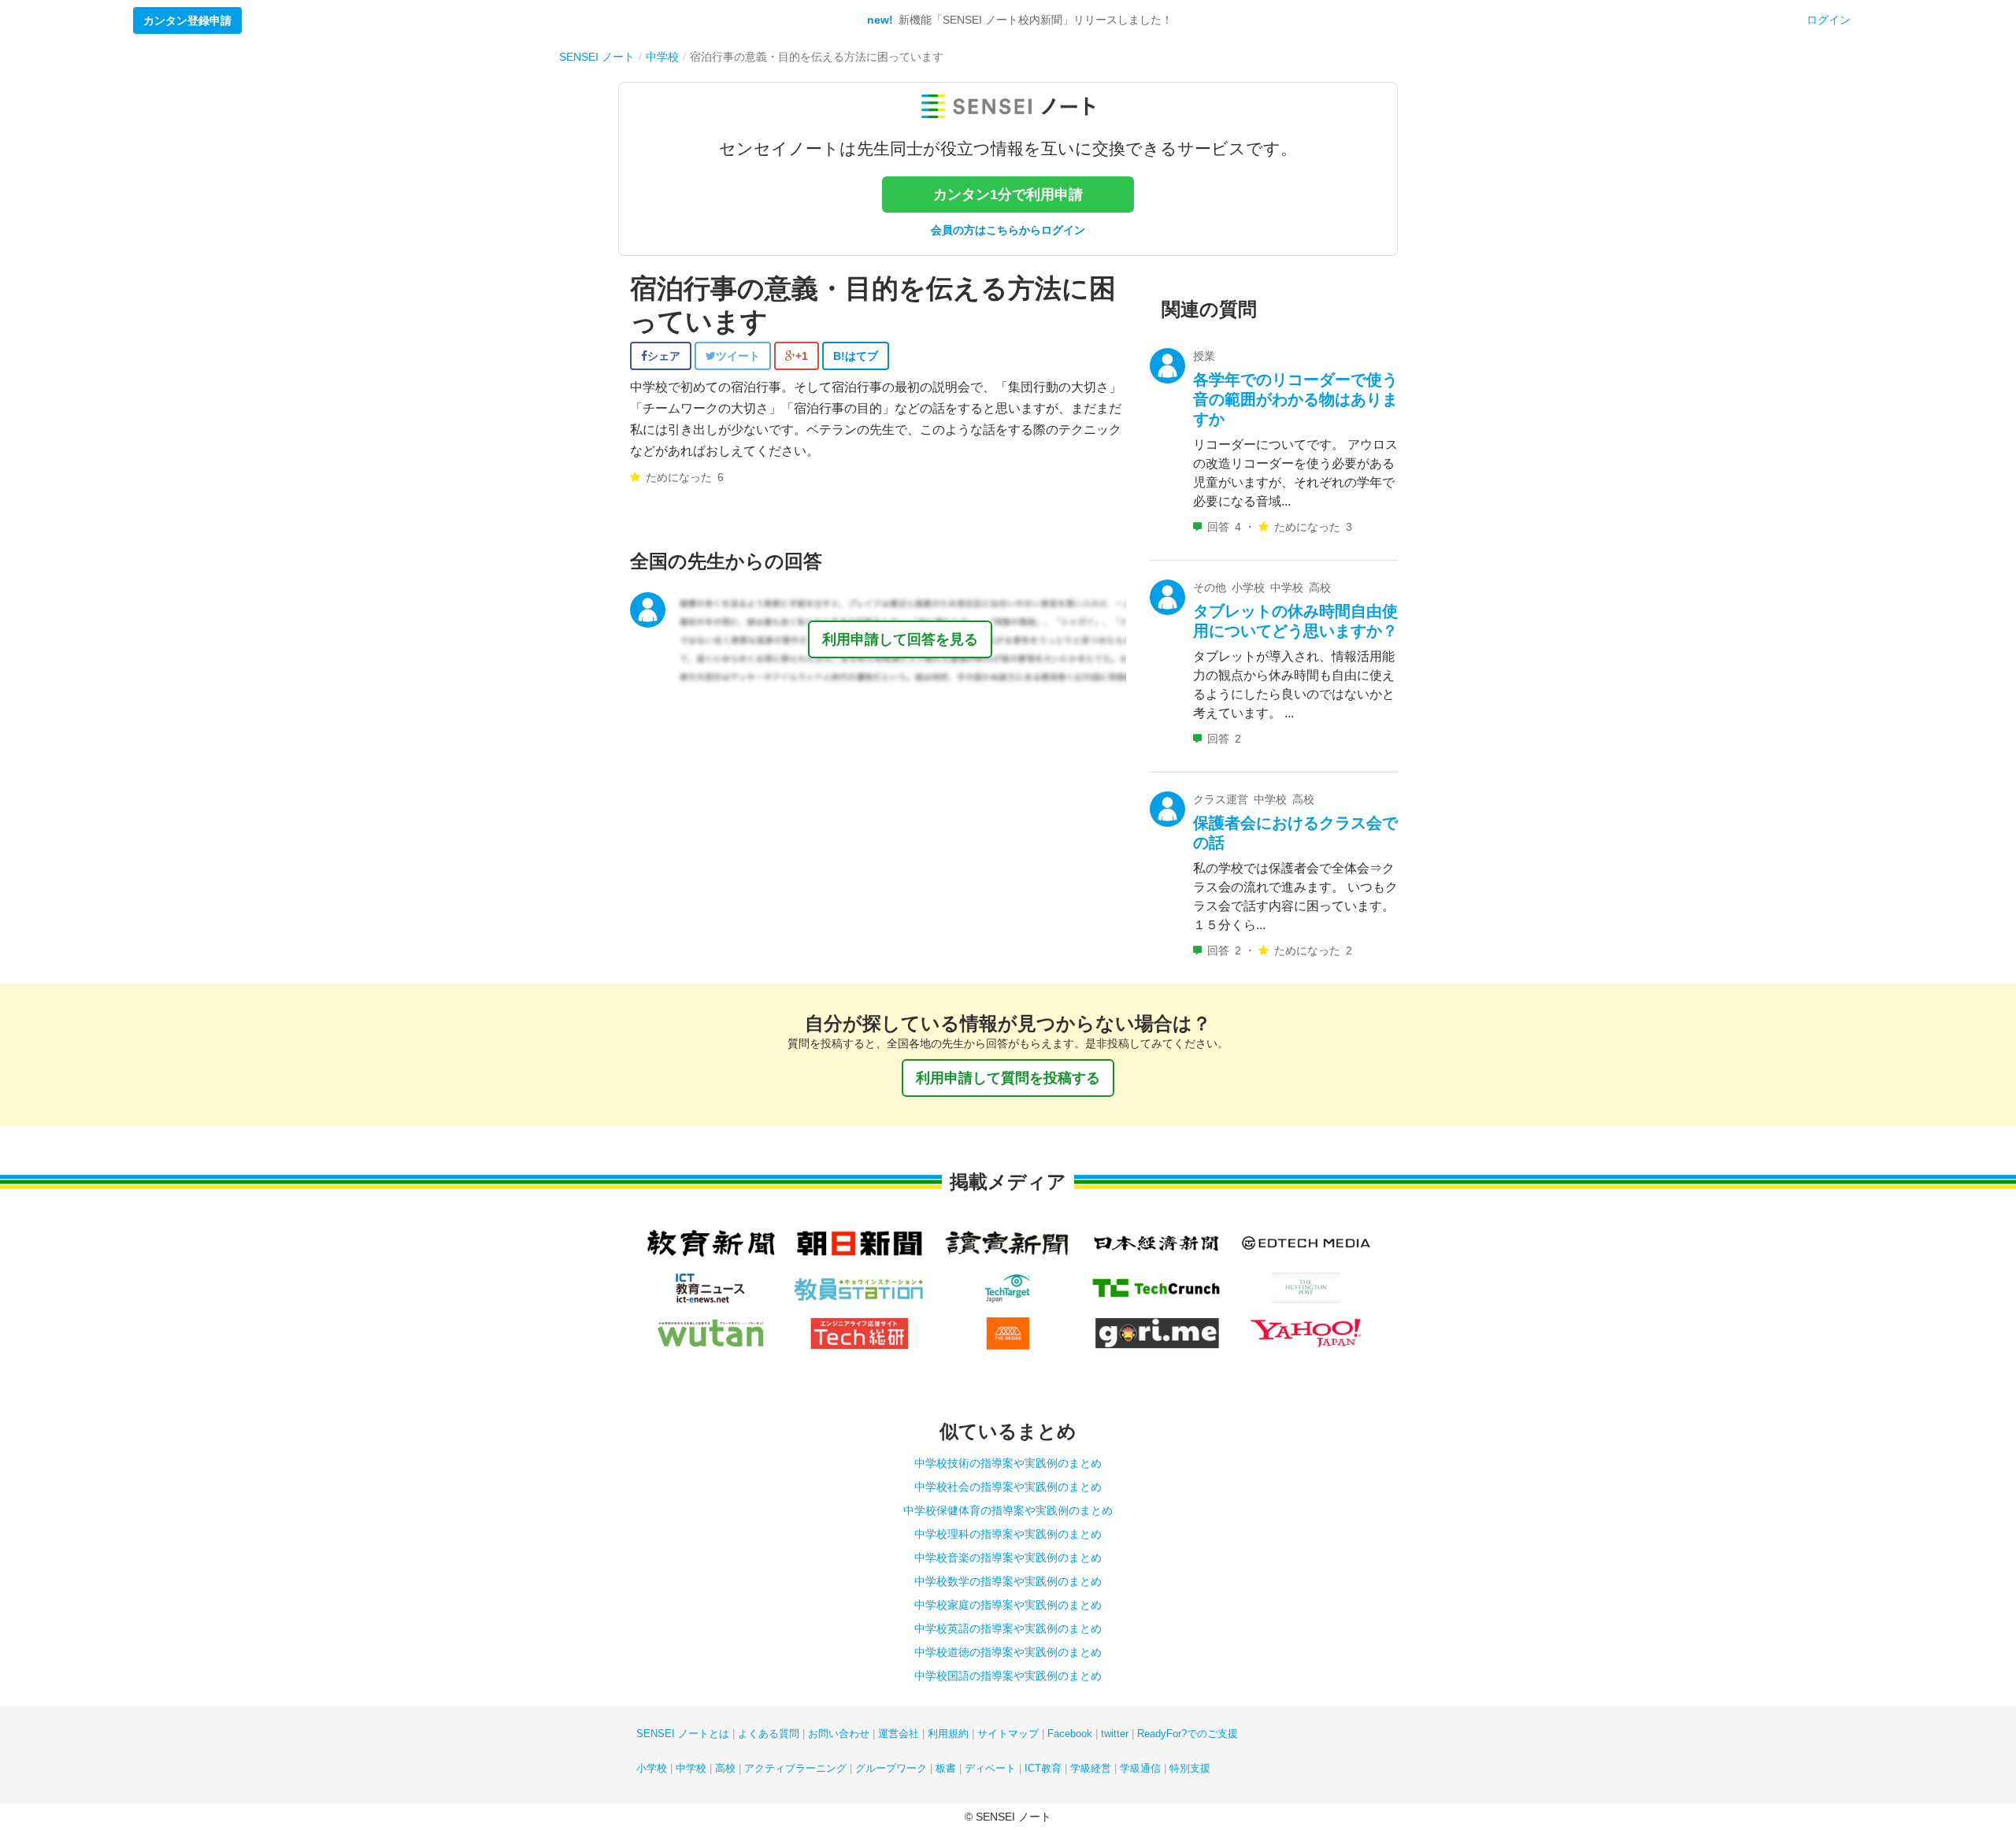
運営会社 (899, 1734)
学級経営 (1091, 1768)
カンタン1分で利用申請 (1008, 194)
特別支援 (1190, 1768)
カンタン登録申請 (187, 20)
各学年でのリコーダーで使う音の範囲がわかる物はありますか (1295, 399)
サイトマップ (1008, 1734)
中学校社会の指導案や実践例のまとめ (1008, 1487)
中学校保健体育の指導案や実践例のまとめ (1008, 1510)
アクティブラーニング (795, 1768)
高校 (725, 1768)
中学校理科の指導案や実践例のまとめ (1008, 1534)
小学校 (652, 1768)
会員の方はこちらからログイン (1008, 230)
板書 (946, 1768)
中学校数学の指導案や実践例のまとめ (1008, 1581)
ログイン (1829, 20)
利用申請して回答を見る (900, 639)
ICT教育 (1043, 1768)
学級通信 (1140, 1768)
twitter (1115, 1734)
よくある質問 (769, 1734)
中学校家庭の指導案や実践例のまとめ (1008, 1605)
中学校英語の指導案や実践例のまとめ (1008, 1628)
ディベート (990, 1768)
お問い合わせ (839, 1734)
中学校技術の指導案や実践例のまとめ (1008, 1463)
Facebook (1070, 1734)
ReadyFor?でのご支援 (1188, 1734)
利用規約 (948, 1734)
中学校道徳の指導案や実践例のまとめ (1008, 1652)
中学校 (691, 1768)
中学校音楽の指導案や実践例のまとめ (1008, 1558)
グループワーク (891, 1768)
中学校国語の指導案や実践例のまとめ (1008, 1676)
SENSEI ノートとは (683, 1734)
